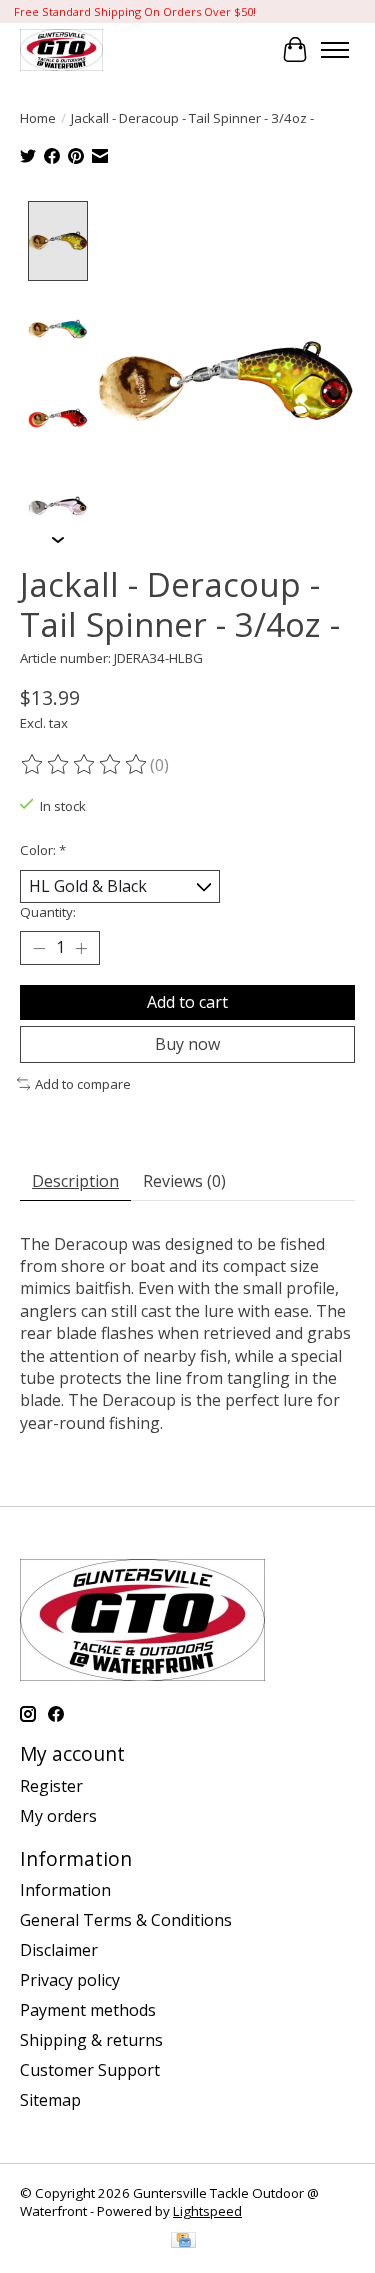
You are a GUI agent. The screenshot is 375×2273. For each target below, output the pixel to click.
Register (51, 1786)
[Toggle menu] (335, 50)
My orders (58, 1816)
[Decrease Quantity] (39, 948)
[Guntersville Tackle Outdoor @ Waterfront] (61, 49)
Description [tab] (75, 1181)
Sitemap (50, 2100)
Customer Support (90, 2070)
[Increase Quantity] (81, 948)
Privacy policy (70, 1980)
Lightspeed (207, 2211)
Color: (43, 850)
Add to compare (83, 1084)
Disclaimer (59, 1950)
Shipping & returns (91, 2040)
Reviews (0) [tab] (184, 1181)
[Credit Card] (183, 2242)
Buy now (187, 1044)
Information (65, 1890)
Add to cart (187, 1002)
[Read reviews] (85, 765)
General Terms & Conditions (126, 1920)
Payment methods (88, 2010)
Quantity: (48, 912)
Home (38, 118)
